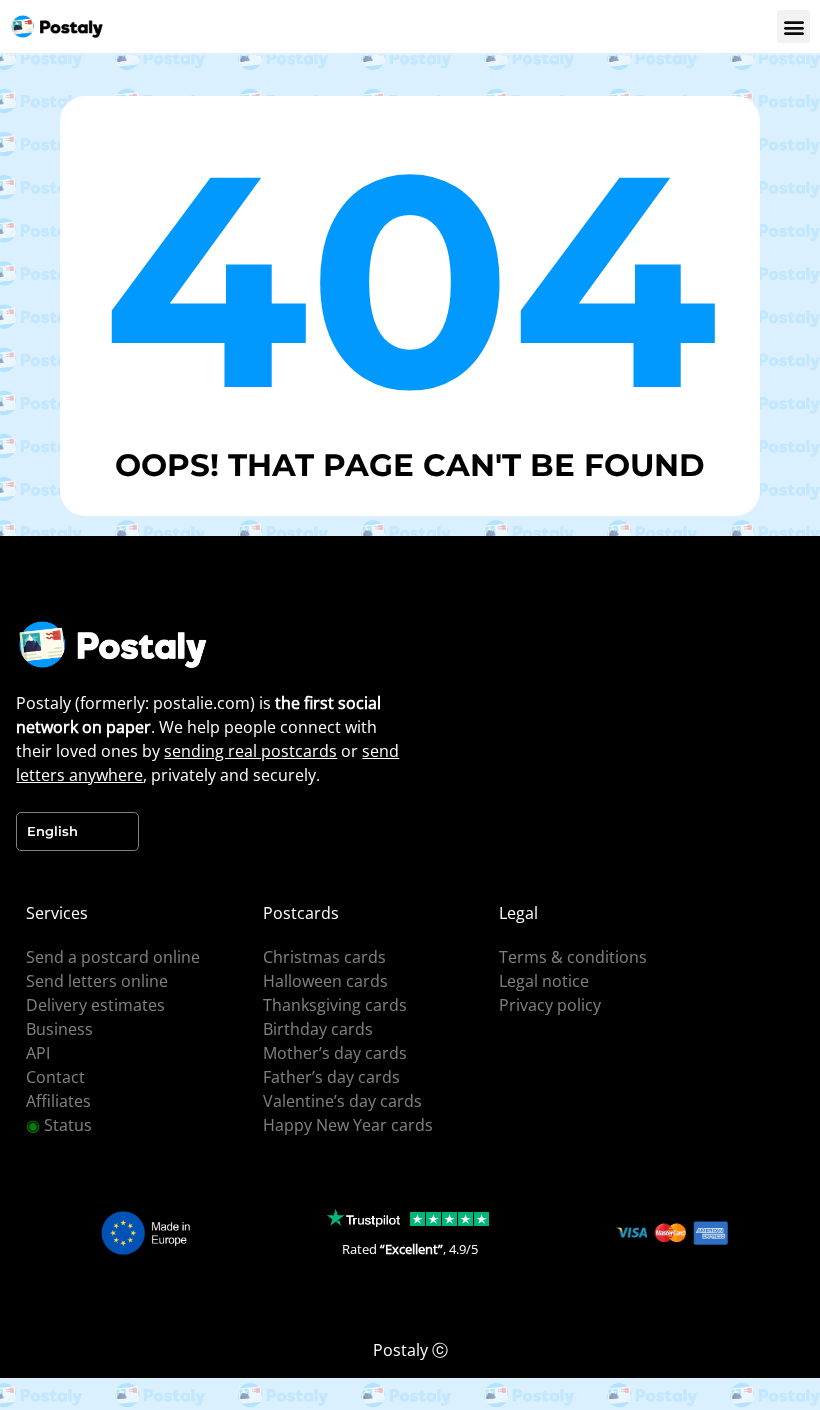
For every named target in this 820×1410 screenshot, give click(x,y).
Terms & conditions (573, 957)
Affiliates (58, 1101)
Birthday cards (318, 1029)
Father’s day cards (331, 1077)
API (38, 1053)
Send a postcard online (113, 957)
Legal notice (544, 981)
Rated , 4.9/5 (410, 1249)
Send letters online (97, 981)
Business (59, 1029)
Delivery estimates (95, 1005)
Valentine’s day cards (342, 1101)
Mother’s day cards (335, 1053)
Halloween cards (325, 981)
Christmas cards (324, 957)
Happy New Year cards (348, 1125)
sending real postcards (250, 751)
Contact (55, 1077)
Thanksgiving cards (335, 1005)
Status (59, 1125)
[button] (793, 26)
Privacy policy (550, 1005)
